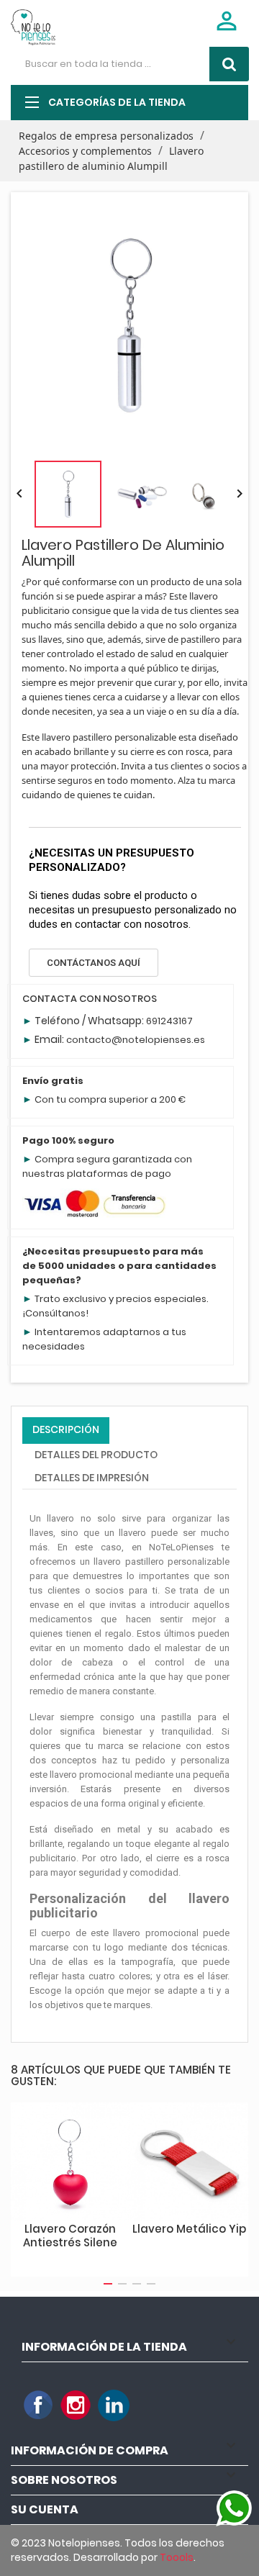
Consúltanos (55, 1313)
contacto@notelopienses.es (136, 1040)
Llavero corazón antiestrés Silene (70, 2236)
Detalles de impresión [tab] (92, 1478)
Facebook (39, 2405)
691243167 (169, 1021)
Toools (177, 2557)
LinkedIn (114, 2405)
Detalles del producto (96, 1455)
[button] (94, 963)
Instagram (76, 2405)
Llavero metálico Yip (189, 2229)
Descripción (66, 1429)
